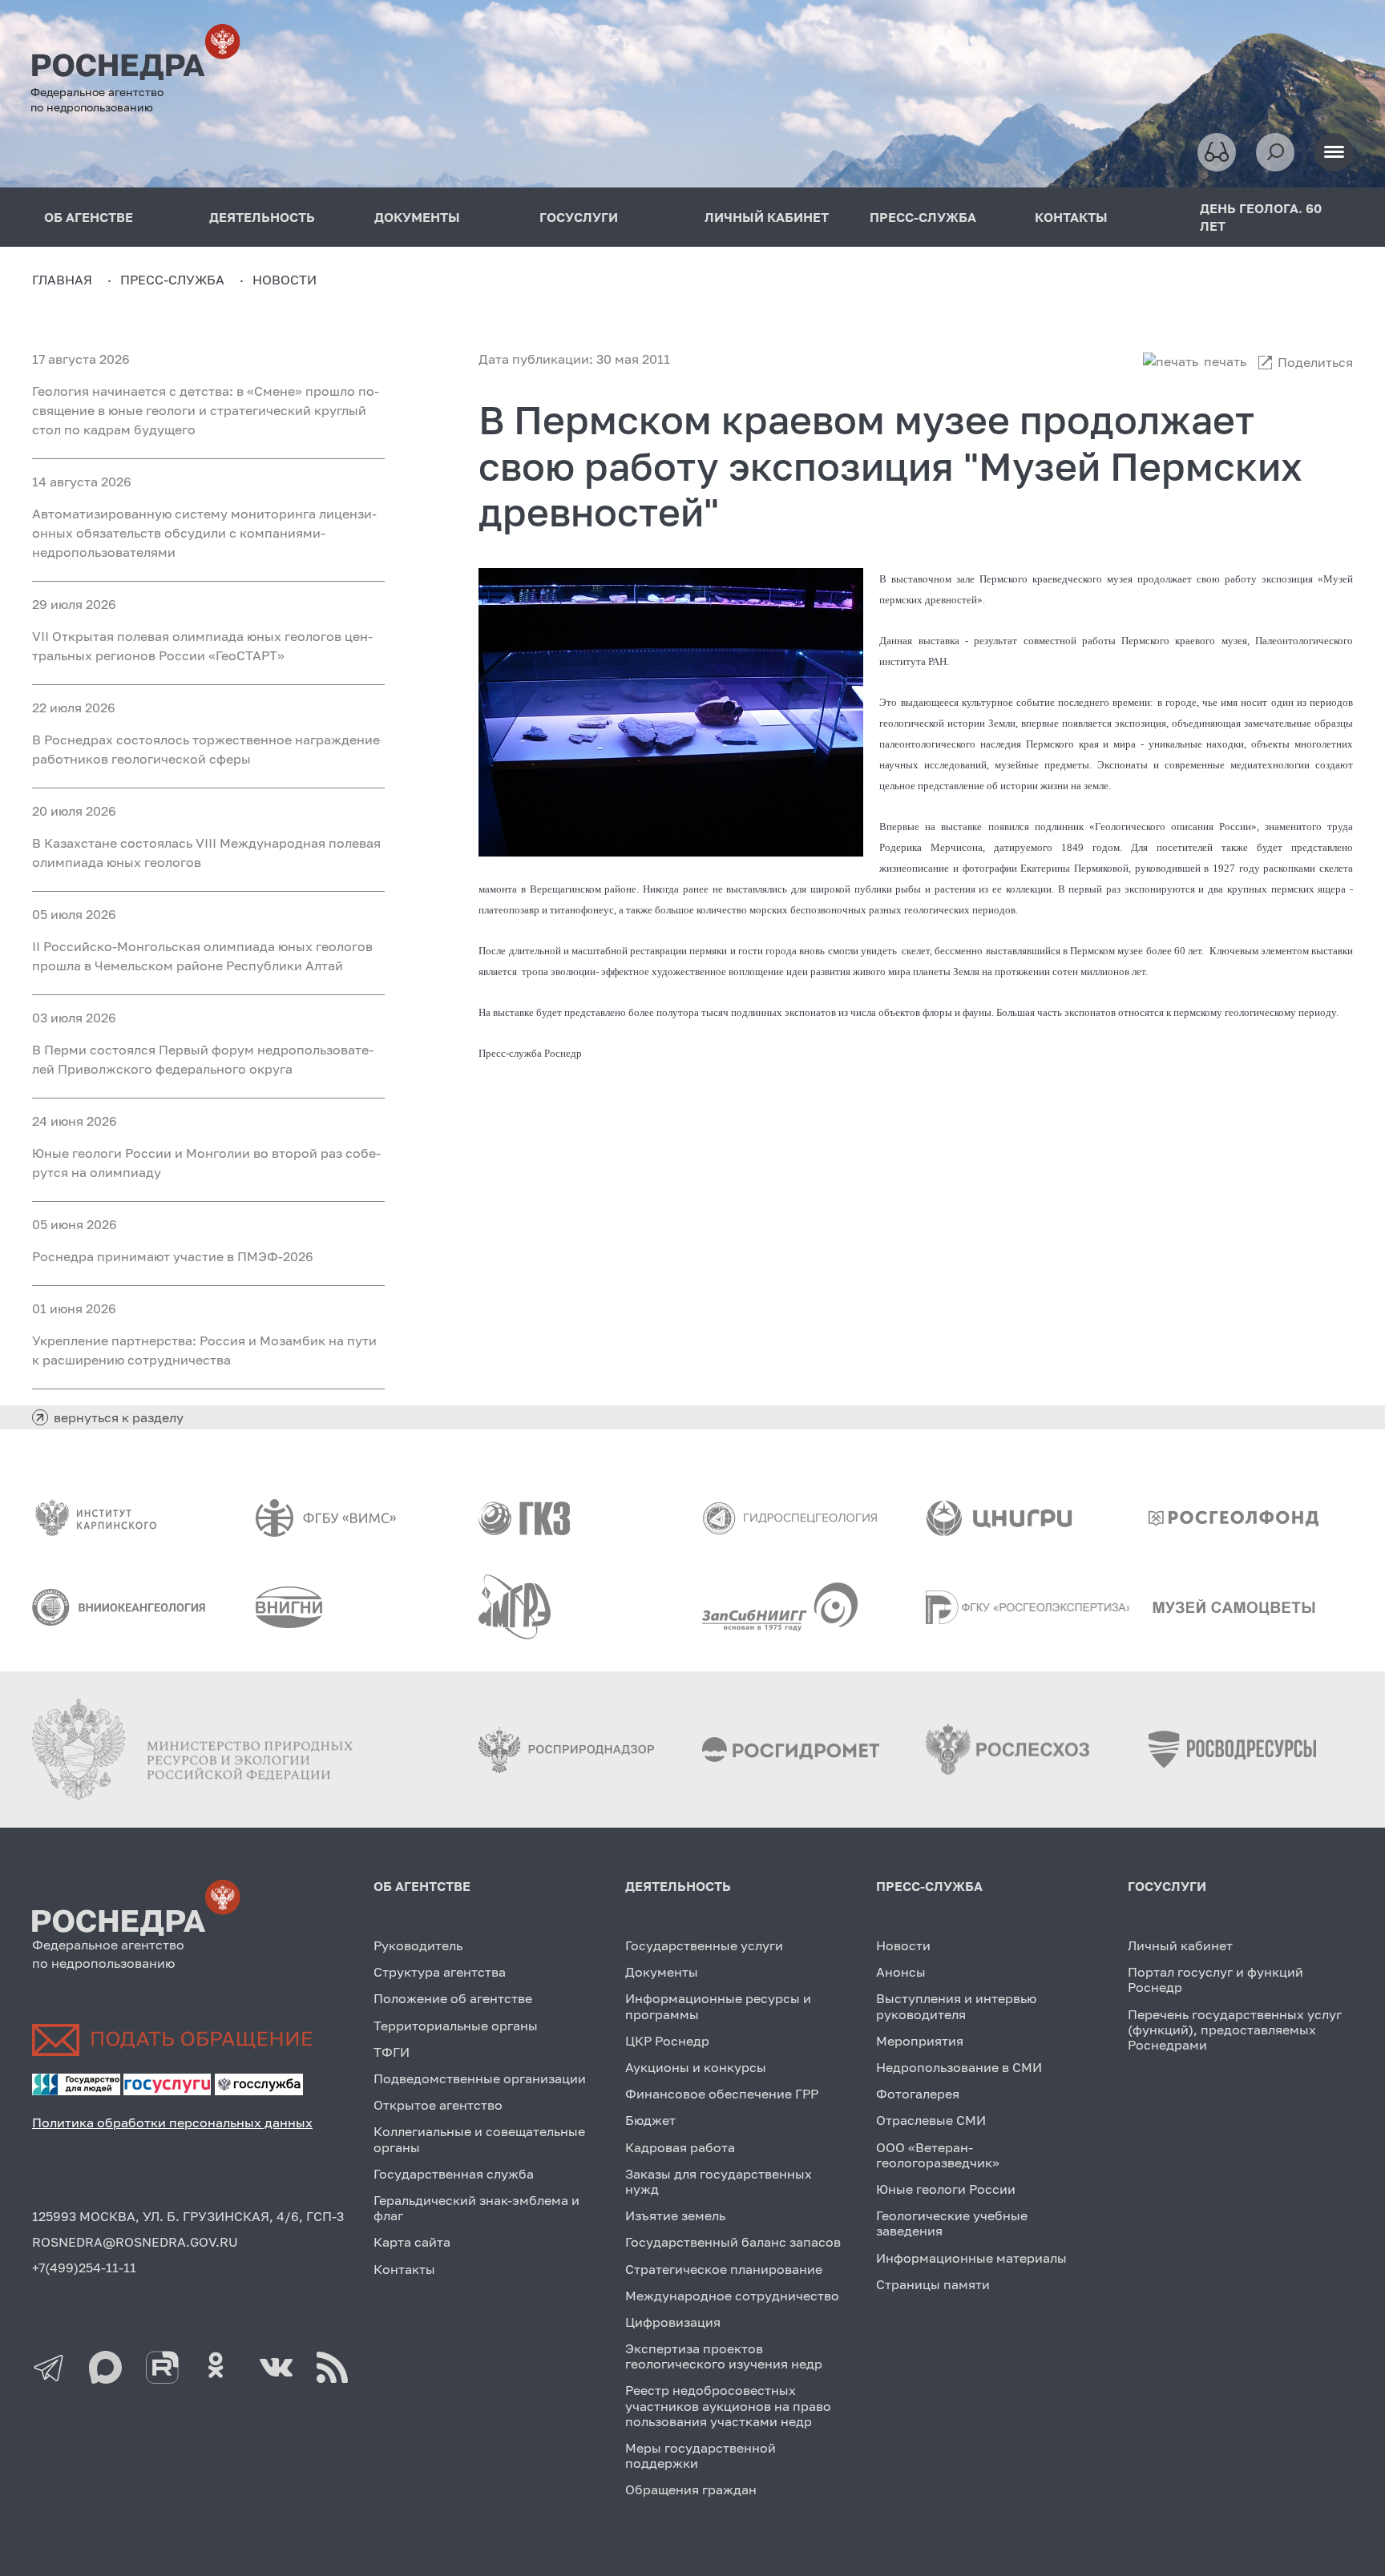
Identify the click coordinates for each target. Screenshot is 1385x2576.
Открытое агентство (438, 2105)
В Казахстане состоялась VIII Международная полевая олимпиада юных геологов (206, 853)
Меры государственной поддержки (701, 2455)
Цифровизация (673, 2322)
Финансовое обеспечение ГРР (722, 2094)
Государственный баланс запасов (733, 2242)
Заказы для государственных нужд (719, 2181)
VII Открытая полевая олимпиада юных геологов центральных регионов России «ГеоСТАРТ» (202, 646)
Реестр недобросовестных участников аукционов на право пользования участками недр (728, 2405)
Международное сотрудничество (732, 2296)
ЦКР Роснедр (667, 2041)
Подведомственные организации (480, 2078)
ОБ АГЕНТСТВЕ (422, 1886)
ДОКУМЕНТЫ (417, 217)
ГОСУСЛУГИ (579, 217)
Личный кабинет (1180, 1945)
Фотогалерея (918, 2094)
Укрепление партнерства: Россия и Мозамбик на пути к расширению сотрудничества (204, 1350)
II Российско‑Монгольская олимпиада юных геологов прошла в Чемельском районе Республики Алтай (202, 956)
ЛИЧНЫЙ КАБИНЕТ (767, 217)
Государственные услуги (704, 1945)
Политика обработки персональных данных (172, 2122)
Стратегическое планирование (724, 2269)
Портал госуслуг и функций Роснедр (1215, 1979)
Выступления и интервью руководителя (956, 2006)
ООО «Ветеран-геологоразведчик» (938, 2155)
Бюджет (650, 2120)
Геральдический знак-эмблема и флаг (476, 2208)
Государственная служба (454, 2174)
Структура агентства (440, 1972)
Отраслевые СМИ (931, 2120)
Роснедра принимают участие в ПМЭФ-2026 (173, 1256)
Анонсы (901, 1972)
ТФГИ (392, 2052)
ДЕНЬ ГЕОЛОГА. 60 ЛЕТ (1261, 217)
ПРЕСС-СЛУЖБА (923, 217)
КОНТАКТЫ (1071, 217)
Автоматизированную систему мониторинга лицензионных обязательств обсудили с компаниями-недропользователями (204, 533)
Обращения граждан (691, 2489)
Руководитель (418, 1945)
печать (1225, 361)
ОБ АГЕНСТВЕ (89, 217)
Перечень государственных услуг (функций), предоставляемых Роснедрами (1235, 2030)
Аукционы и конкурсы (696, 2067)
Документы (662, 1972)
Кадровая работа (680, 2147)
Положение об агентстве (453, 1998)
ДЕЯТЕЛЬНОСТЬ (262, 217)
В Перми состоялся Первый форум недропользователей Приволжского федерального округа (203, 1059)
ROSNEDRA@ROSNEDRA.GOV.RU (135, 2242)
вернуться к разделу (119, 1417)
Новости (903, 1945)
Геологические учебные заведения (952, 2223)
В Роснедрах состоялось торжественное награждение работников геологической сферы (206, 749)
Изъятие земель (675, 2215)
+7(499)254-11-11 (84, 2268)
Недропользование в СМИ (959, 2067)
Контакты (404, 2269)
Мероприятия (920, 2041)
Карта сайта (412, 2242)
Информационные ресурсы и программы (718, 2006)
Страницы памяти (933, 2284)
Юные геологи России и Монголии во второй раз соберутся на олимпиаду (206, 1163)
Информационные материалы (971, 2258)
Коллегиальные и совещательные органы (479, 2139)
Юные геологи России (946, 2189)
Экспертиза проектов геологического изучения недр (724, 2356)
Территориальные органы (456, 2026)
